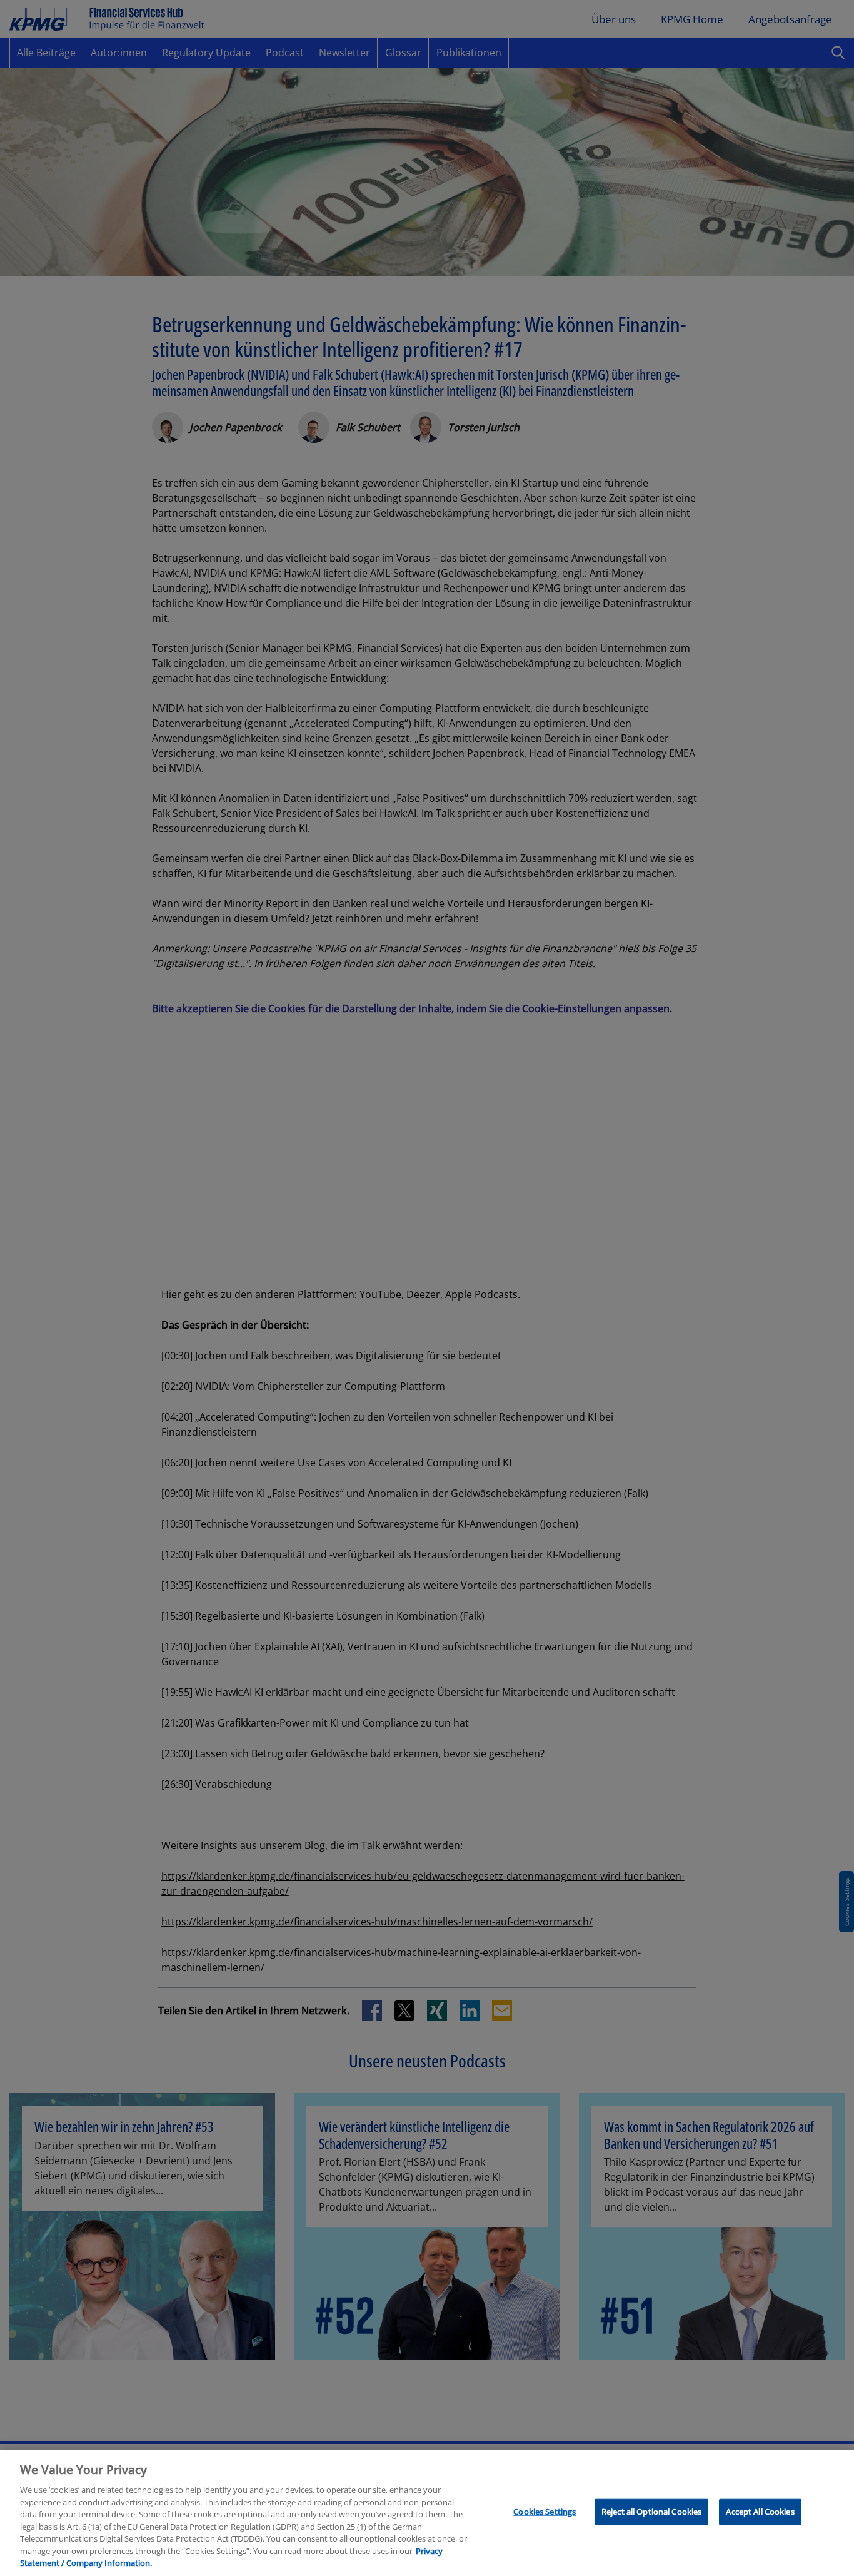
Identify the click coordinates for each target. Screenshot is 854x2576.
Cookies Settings (545, 2512)
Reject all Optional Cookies (652, 2512)
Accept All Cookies (760, 2512)
